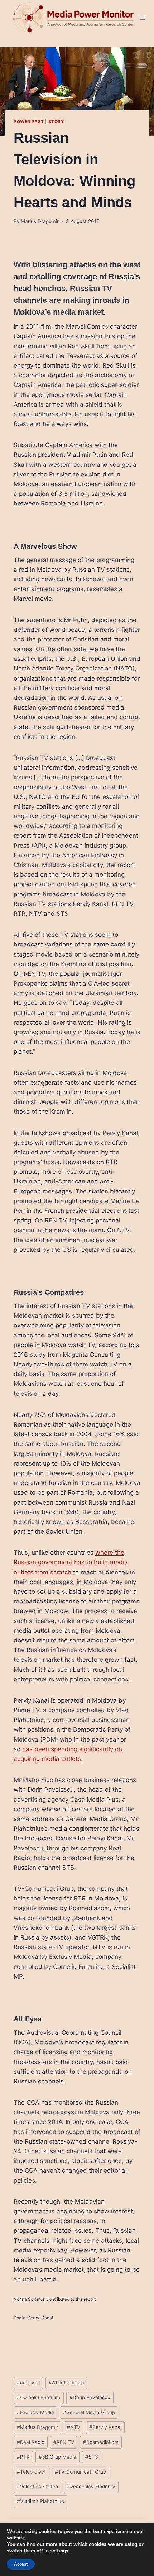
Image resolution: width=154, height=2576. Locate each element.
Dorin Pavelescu (90, 2397)
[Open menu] (143, 18)
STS (92, 2457)
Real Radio (31, 2442)
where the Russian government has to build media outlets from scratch (71, 1562)
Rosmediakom (101, 2442)
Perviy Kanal (105, 2427)
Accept (21, 2564)
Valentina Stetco (37, 2487)
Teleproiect (31, 2472)
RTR (23, 2457)
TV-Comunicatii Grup (80, 2472)
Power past (29, 122)
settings (59, 2551)
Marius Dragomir (40, 221)
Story (56, 122)
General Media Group (89, 2412)
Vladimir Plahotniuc (40, 2501)
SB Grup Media (57, 2457)
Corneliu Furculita (39, 2397)
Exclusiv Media (35, 2412)
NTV (74, 2427)
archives (28, 2383)
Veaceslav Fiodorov (91, 2487)
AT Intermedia (66, 2383)
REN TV (64, 2442)
